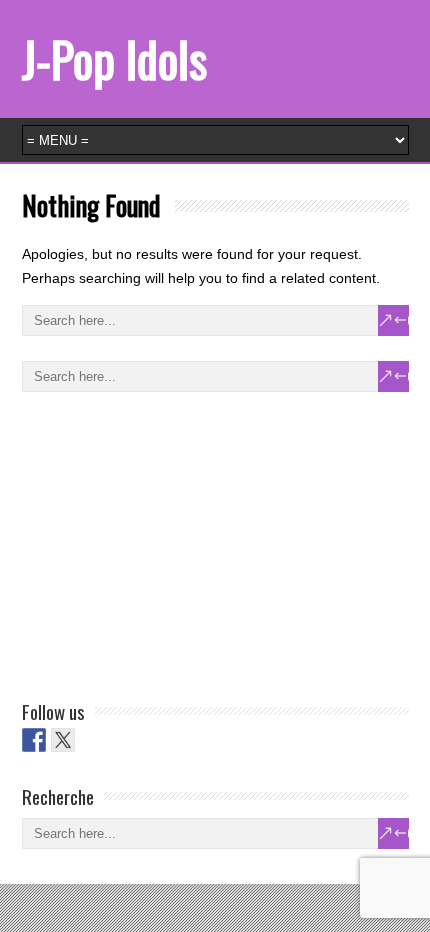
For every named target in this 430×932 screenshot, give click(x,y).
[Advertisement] (172, 542)
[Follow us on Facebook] (34, 740)
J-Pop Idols (114, 58)
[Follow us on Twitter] (63, 740)
